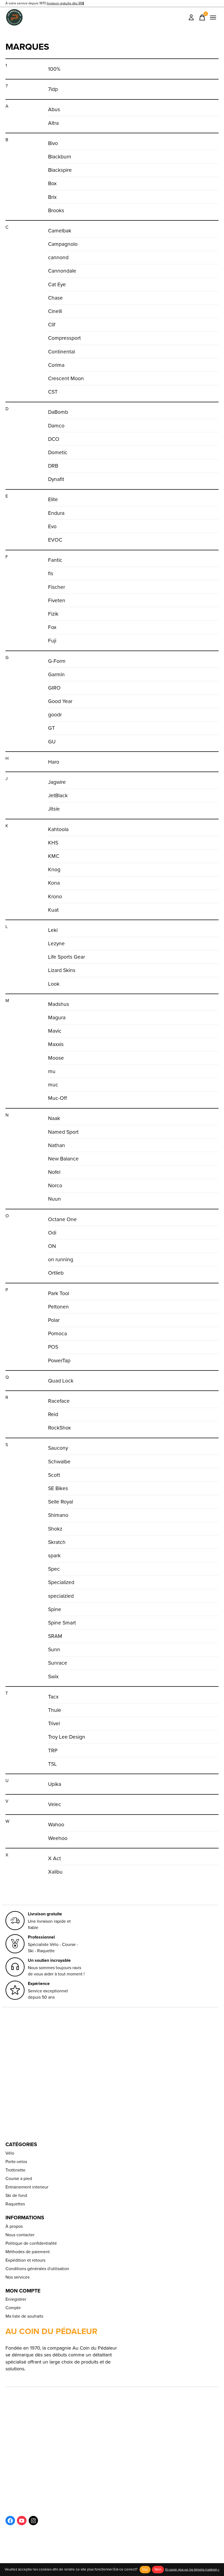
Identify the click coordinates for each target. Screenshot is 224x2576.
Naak (54, 1118)
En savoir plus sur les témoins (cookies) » (192, 2569)
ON (52, 1246)
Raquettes (15, 2204)
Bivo (53, 143)
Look (54, 984)
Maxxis (56, 1044)
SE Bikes (58, 1488)
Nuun (54, 1199)
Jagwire (57, 782)
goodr (55, 715)
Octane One (62, 1219)
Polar (54, 1320)
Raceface (59, 1401)
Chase (55, 298)
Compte (13, 2308)
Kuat (53, 910)
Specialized (61, 1582)
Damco (56, 426)
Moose (56, 1058)
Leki (53, 930)
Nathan (57, 1145)
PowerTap (59, 1361)
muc (53, 1085)
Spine (55, 1609)
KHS (53, 843)
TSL (52, 1764)
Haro (54, 762)
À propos (14, 2226)
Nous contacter (20, 2235)
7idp (53, 89)
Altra (53, 123)
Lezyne (56, 943)
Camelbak (60, 231)
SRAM (55, 1636)
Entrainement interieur (27, 2187)
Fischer (57, 587)
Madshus (59, 1004)
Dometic (58, 452)
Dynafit (56, 479)
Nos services (17, 2277)
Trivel (54, 1723)
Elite (53, 499)
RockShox (59, 1428)
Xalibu (55, 1872)
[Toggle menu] (213, 17)
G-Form (57, 661)
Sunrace (58, 1663)
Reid (53, 1414)
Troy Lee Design (67, 1737)
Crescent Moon (66, 378)
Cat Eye (57, 284)
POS (53, 1347)
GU (52, 742)
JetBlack (58, 795)
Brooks (56, 210)
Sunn (54, 1649)
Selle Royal (61, 1502)
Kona (54, 883)
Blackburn (60, 157)
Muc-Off (58, 1098)
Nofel (54, 1172)
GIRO (54, 688)
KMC (54, 856)
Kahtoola (58, 829)
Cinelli (55, 311)
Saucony (58, 1448)
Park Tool (59, 1293)
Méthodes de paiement (28, 2252)
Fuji (52, 641)
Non (158, 2569)
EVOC (55, 540)
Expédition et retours (25, 2260)
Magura (57, 1017)
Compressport (64, 338)
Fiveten (57, 600)
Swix (53, 1677)
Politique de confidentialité (31, 2243)
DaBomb (58, 412)
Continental (61, 352)
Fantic (55, 560)
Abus (54, 109)
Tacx (53, 1697)
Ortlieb (56, 1273)
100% (54, 69)
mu (52, 1071)
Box (52, 183)
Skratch (57, 1542)
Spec (54, 1569)
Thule (55, 1710)
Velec (55, 1804)
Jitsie (54, 809)
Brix (52, 197)
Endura (56, 513)
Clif (52, 325)
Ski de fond (16, 2195)
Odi (52, 1233)
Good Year (60, 701)
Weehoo (58, 1838)
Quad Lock (61, 1381)
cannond (58, 257)
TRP (53, 1751)
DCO (54, 439)
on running (61, 1259)
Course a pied (19, 2178)
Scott (54, 1475)
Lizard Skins (62, 970)
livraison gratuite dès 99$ (65, 3)
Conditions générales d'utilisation (37, 2269)
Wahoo (56, 1825)
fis (51, 573)
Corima (56, 365)
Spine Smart (62, 1623)
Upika (55, 1784)
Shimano (58, 1515)
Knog (54, 869)
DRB (53, 466)
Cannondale (62, 271)
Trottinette (15, 2170)
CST (53, 392)
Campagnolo (63, 244)
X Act (54, 1858)
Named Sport (63, 1132)
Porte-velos (16, 2162)
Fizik (53, 614)
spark (54, 1556)
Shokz (55, 1529)
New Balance (63, 1159)
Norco (55, 1185)
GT (51, 728)
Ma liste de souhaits (24, 2316)
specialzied (61, 1596)
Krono (55, 896)
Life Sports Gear (67, 957)
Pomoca (58, 1333)
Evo (52, 526)
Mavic (55, 1031)
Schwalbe (59, 1462)
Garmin (56, 674)
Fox (52, 627)
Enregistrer (16, 2299)
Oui (145, 2569)
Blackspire (60, 170)
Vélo (10, 2153)
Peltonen (58, 1307)
